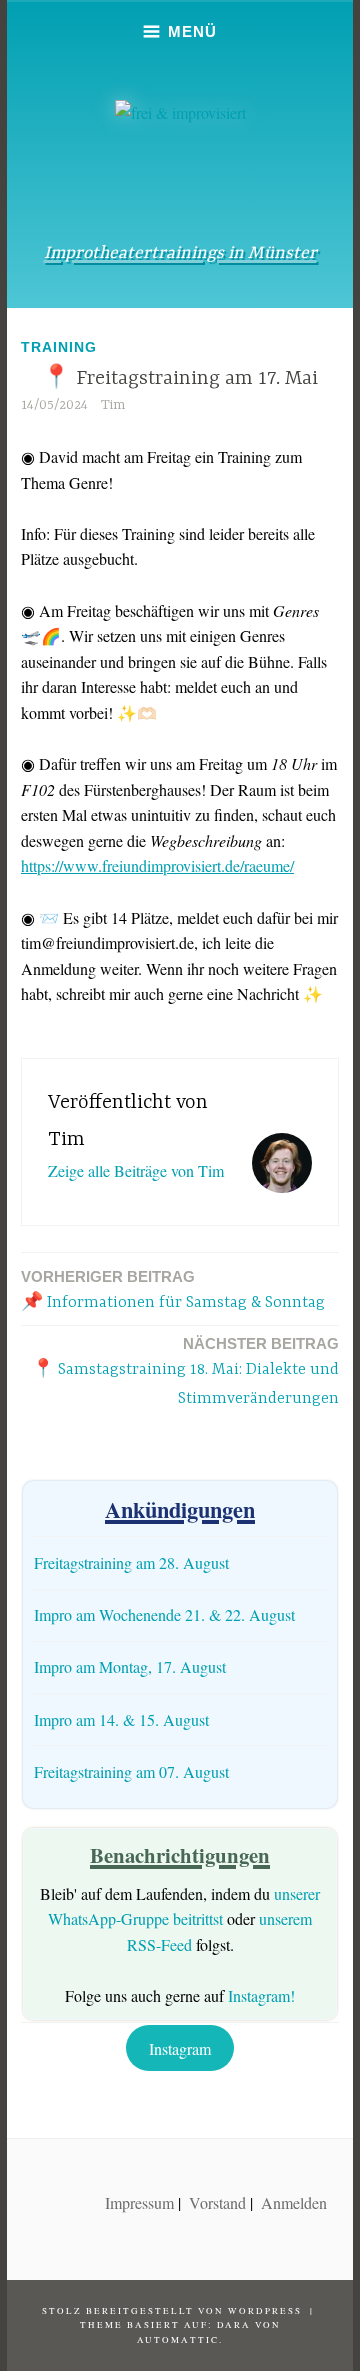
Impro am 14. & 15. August (121, 1719)
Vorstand (217, 2202)
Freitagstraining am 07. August (131, 1771)
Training (59, 347)
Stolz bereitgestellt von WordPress (172, 2311)
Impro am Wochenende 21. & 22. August (164, 1614)
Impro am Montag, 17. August (130, 1666)
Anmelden (294, 2202)
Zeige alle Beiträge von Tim (136, 1170)
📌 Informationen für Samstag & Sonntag (173, 1290)
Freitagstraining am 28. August (131, 1562)
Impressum (139, 2202)
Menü (192, 31)
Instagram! (261, 1995)
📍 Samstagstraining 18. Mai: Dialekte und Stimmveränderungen (185, 1371)
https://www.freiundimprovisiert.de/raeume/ (157, 865)
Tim (113, 405)
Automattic (178, 2340)
